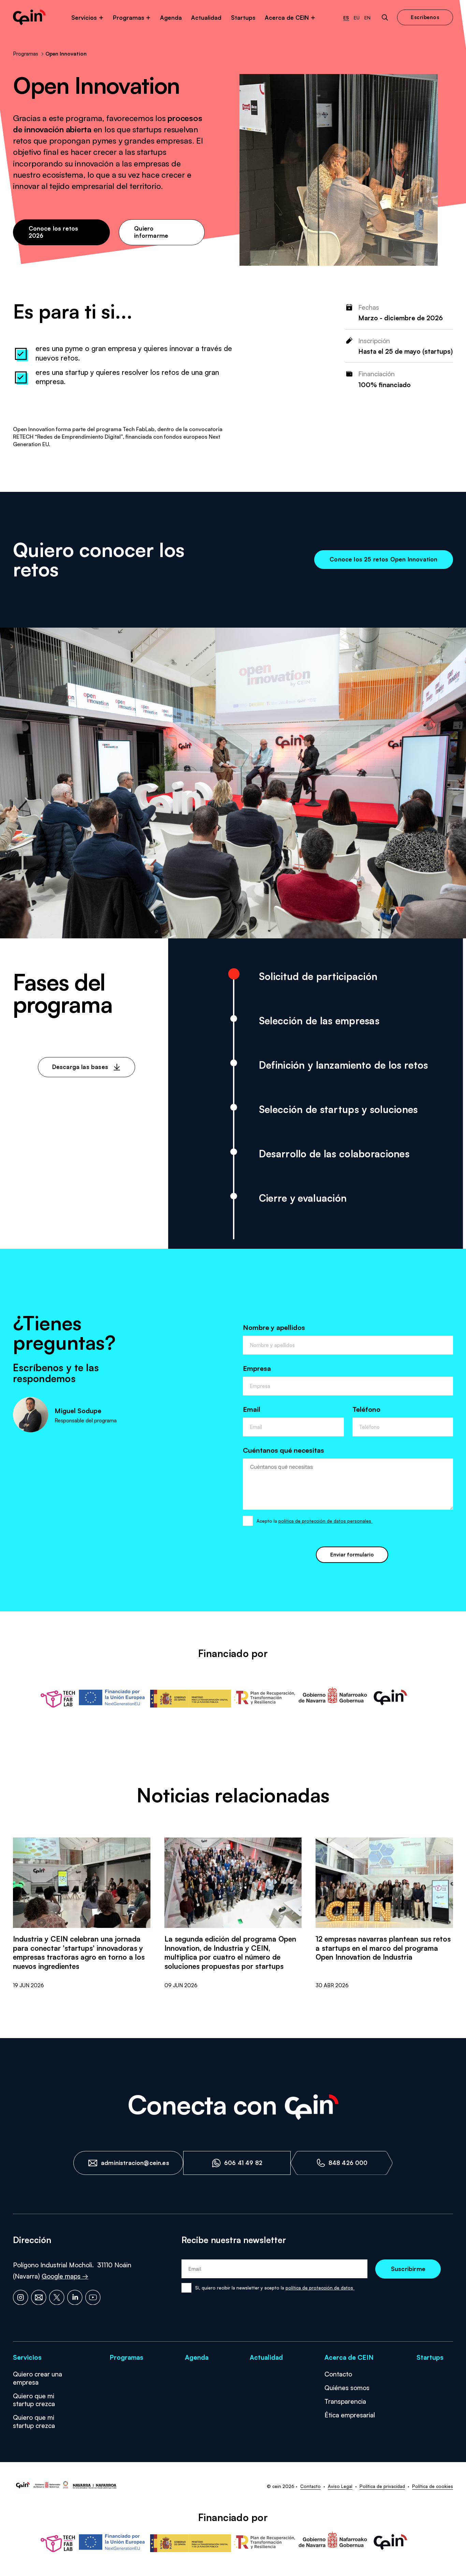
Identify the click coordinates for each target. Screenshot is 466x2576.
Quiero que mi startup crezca (34, 2400)
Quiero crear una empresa (38, 2378)
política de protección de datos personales (325, 1521)
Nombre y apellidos (274, 1327)
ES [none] (346, 18)
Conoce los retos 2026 (54, 232)
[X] (57, 2297)
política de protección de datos (320, 2288)
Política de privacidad (382, 2486)
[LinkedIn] (75, 2297)
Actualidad (206, 18)
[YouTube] (93, 2297)
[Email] (39, 2297)
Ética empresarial (350, 2415)
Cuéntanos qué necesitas (283, 1450)
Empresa (257, 1368)
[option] (357, 18)
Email (252, 1409)
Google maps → (65, 2276)
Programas (129, 18)
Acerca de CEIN (287, 18)
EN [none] (367, 18)
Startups (243, 18)
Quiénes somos (347, 2388)
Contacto (338, 2374)
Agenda (171, 18)
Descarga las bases (80, 1067)
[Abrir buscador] (385, 18)
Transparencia (345, 2401)
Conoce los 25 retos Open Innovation (383, 559)
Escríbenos (425, 17)
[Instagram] (21, 2297)
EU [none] (357, 18)
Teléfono (366, 1409)
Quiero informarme (151, 232)
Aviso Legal (340, 2486)
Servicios (84, 18)
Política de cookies (433, 2486)
